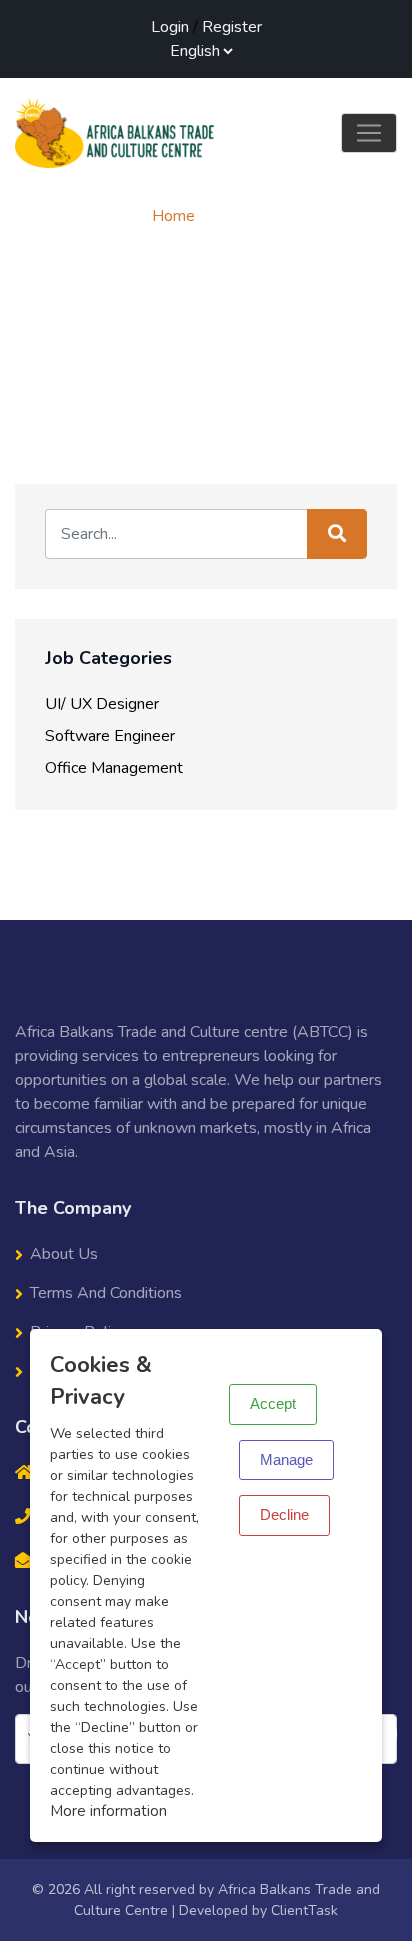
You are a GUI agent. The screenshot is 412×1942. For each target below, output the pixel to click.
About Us (64, 1254)
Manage (286, 1459)
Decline (284, 1514)
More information (108, 1811)
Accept (273, 1403)
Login (170, 27)
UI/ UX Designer (102, 704)
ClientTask (304, 1910)
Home (173, 216)
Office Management (114, 768)
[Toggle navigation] (369, 133)
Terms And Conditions (106, 1293)
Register (232, 27)
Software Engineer (110, 736)
